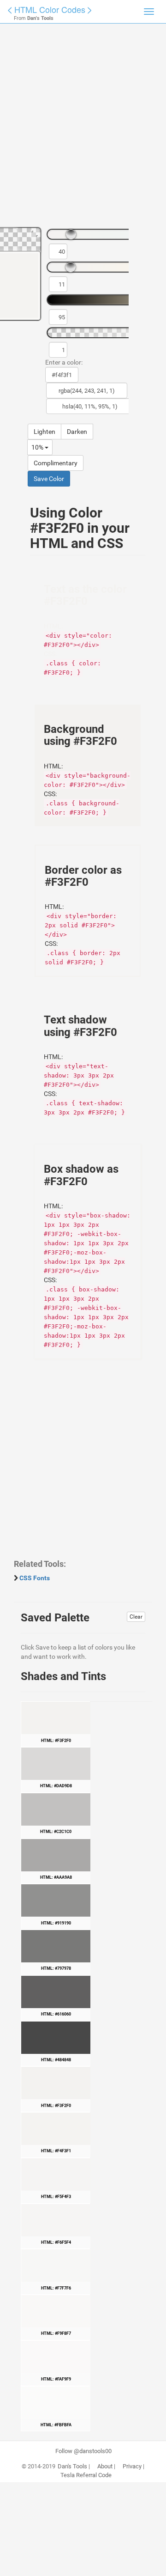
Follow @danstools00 (83, 2451)
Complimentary (56, 463)
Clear (136, 1617)
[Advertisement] (83, 129)
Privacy (132, 2466)
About (105, 2466)
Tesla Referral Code (86, 2475)
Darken (77, 432)
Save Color (49, 479)
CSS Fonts (35, 1578)
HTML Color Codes (50, 9)
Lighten (44, 432)
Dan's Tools (72, 2466)
